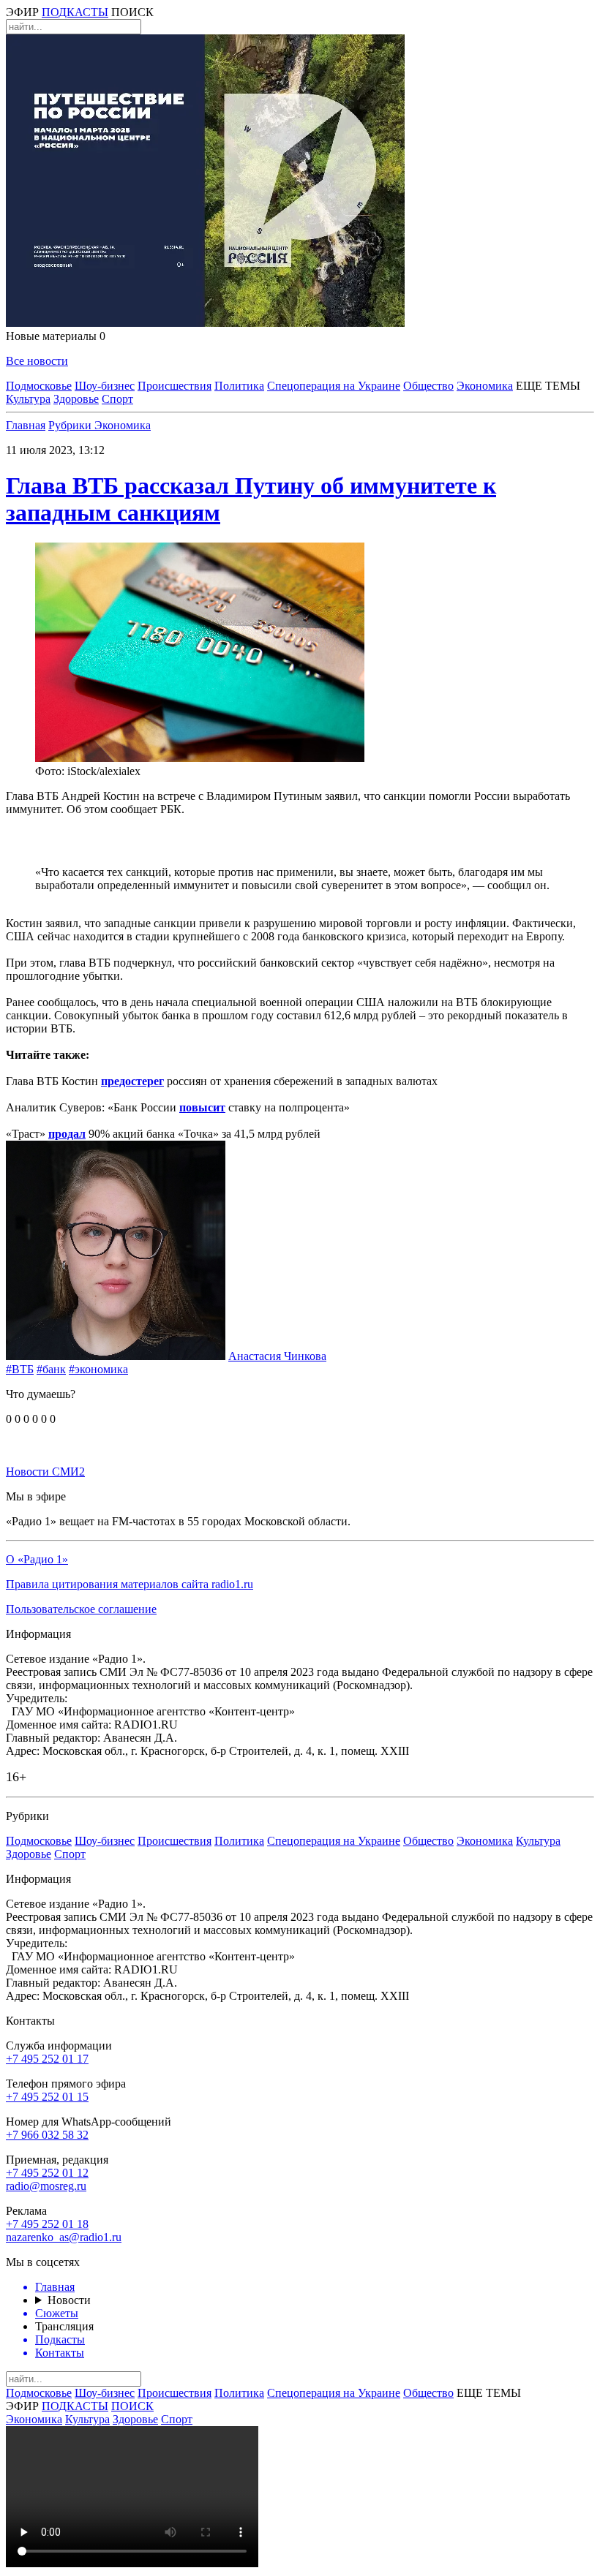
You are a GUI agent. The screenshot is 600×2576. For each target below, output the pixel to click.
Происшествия (175, 386)
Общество (428, 386)
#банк (51, 1369)
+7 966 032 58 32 (47, 2135)
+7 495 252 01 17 (47, 2059)
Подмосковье (39, 386)
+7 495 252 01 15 (47, 2097)
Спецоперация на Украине (334, 386)
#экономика (98, 1369)
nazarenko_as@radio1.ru (64, 2237)
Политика (239, 386)
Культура (28, 399)
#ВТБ (20, 1369)
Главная (26, 425)
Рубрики (71, 425)
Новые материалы (56, 336)
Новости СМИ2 (45, 1472)
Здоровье (76, 399)
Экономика (485, 386)
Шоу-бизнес (105, 386)
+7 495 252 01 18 (47, 2224)
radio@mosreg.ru (46, 2186)
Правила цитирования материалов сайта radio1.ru (130, 1584)
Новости (69, 2300)
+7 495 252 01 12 (47, 2173)
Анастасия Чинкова (277, 1356)
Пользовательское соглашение (81, 1609)
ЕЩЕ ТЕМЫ (548, 386)
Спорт (117, 399)
